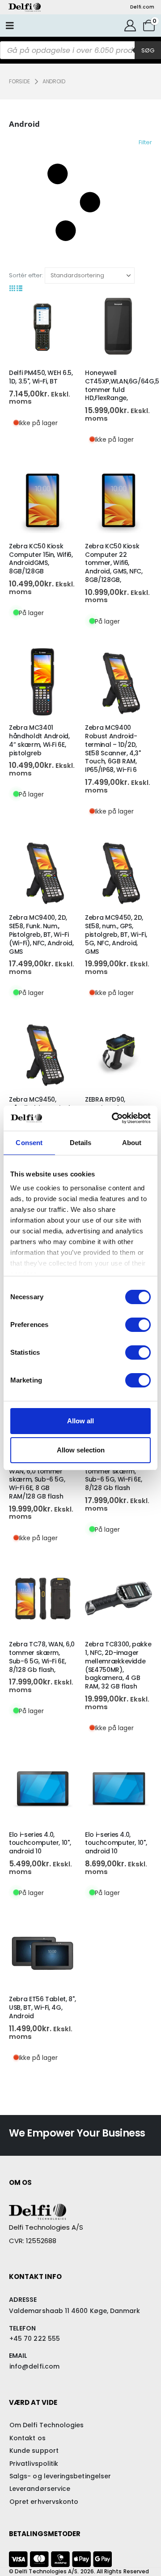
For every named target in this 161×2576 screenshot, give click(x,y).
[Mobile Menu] (10, 26)
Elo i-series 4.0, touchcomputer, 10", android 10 (40, 1843)
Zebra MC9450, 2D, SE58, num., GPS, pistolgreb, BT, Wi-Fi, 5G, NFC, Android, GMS (116, 934)
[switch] (138, 1325)
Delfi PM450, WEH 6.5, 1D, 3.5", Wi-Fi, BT (41, 377)
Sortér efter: (26, 275)
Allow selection (81, 1450)
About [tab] (132, 1143)
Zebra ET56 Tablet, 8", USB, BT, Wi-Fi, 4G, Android (42, 2007)
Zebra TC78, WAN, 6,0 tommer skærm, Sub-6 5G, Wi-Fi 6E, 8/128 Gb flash (118, 1475)
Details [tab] (81, 1143)
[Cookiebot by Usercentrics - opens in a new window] (114, 1118)
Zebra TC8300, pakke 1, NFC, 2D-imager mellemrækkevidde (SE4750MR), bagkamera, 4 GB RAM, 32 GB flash (118, 1665)
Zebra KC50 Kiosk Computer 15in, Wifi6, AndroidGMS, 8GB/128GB (41, 559)
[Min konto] (130, 26)
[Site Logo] (25, 7)
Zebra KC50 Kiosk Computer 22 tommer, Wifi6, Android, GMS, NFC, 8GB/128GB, (114, 563)
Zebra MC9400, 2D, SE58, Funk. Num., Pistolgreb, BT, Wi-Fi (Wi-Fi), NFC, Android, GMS (41, 934)
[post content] (42, 327)
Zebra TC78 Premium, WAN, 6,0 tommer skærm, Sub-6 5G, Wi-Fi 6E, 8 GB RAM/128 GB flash (42, 1480)
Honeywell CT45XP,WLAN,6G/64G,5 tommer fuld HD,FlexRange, (122, 385)
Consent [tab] (29, 1143)
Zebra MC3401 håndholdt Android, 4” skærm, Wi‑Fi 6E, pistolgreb (39, 740)
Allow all (80, 1421)
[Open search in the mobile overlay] (80, 50)
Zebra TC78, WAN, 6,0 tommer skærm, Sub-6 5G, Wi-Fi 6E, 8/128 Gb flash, (42, 1657)
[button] (80, 202)
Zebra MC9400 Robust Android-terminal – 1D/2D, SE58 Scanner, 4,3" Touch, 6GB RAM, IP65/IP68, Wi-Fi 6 (113, 749)
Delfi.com (142, 7)
